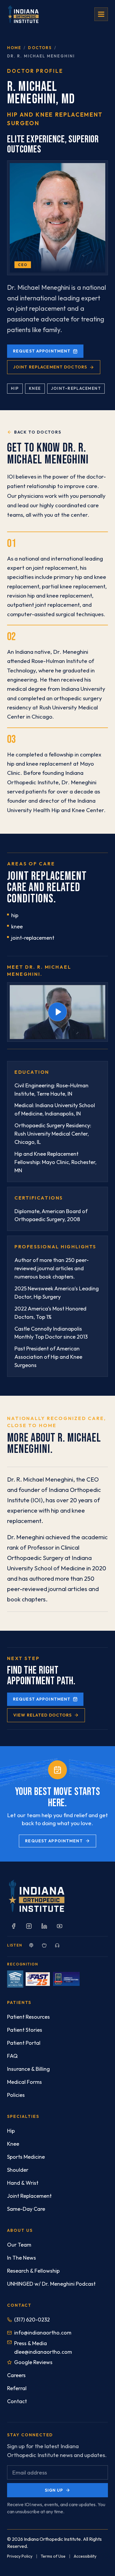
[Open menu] (101, 14)
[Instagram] (29, 1926)
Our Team (19, 2245)
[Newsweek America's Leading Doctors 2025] (66, 1979)
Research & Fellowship (33, 2271)
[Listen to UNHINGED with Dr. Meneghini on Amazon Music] (57, 1945)
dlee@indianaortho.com (43, 2352)
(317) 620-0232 (32, 2320)
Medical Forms (24, 2082)
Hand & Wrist (23, 2183)
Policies (16, 2095)
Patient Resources (28, 2017)
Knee (13, 2144)
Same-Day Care (26, 2209)
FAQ (12, 2056)
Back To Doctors (38, 432)
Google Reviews (33, 2362)
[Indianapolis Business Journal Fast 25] (38, 1979)
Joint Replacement (29, 2196)
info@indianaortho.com (43, 2333)
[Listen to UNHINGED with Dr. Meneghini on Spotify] (31, 1945)
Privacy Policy (20, 2556)
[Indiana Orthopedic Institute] (23, 14)
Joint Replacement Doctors (50, 367)
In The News (22, 2258)
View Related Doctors (42, 1715)
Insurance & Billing (28, 2069)
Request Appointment (42, 351)
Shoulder (18, 2170)
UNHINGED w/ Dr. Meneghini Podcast (51, 2284)
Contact (17, 2401)
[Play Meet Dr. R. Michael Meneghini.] (57, 1012)
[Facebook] (14, 1926)
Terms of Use (53, 2556)
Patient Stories (25, 2030)
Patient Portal (24, 2043)
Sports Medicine (26, 2157)
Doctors (40, 48)
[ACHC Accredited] (15, 1979)
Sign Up (54, 2490)
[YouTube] (60, 1926)
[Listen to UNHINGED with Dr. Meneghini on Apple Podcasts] (44, 1945)
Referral (17, 2388)
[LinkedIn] (44, 1926)
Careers (16, 2375)
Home (14, 48)
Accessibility (85, 2556)
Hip (11, 2131)
